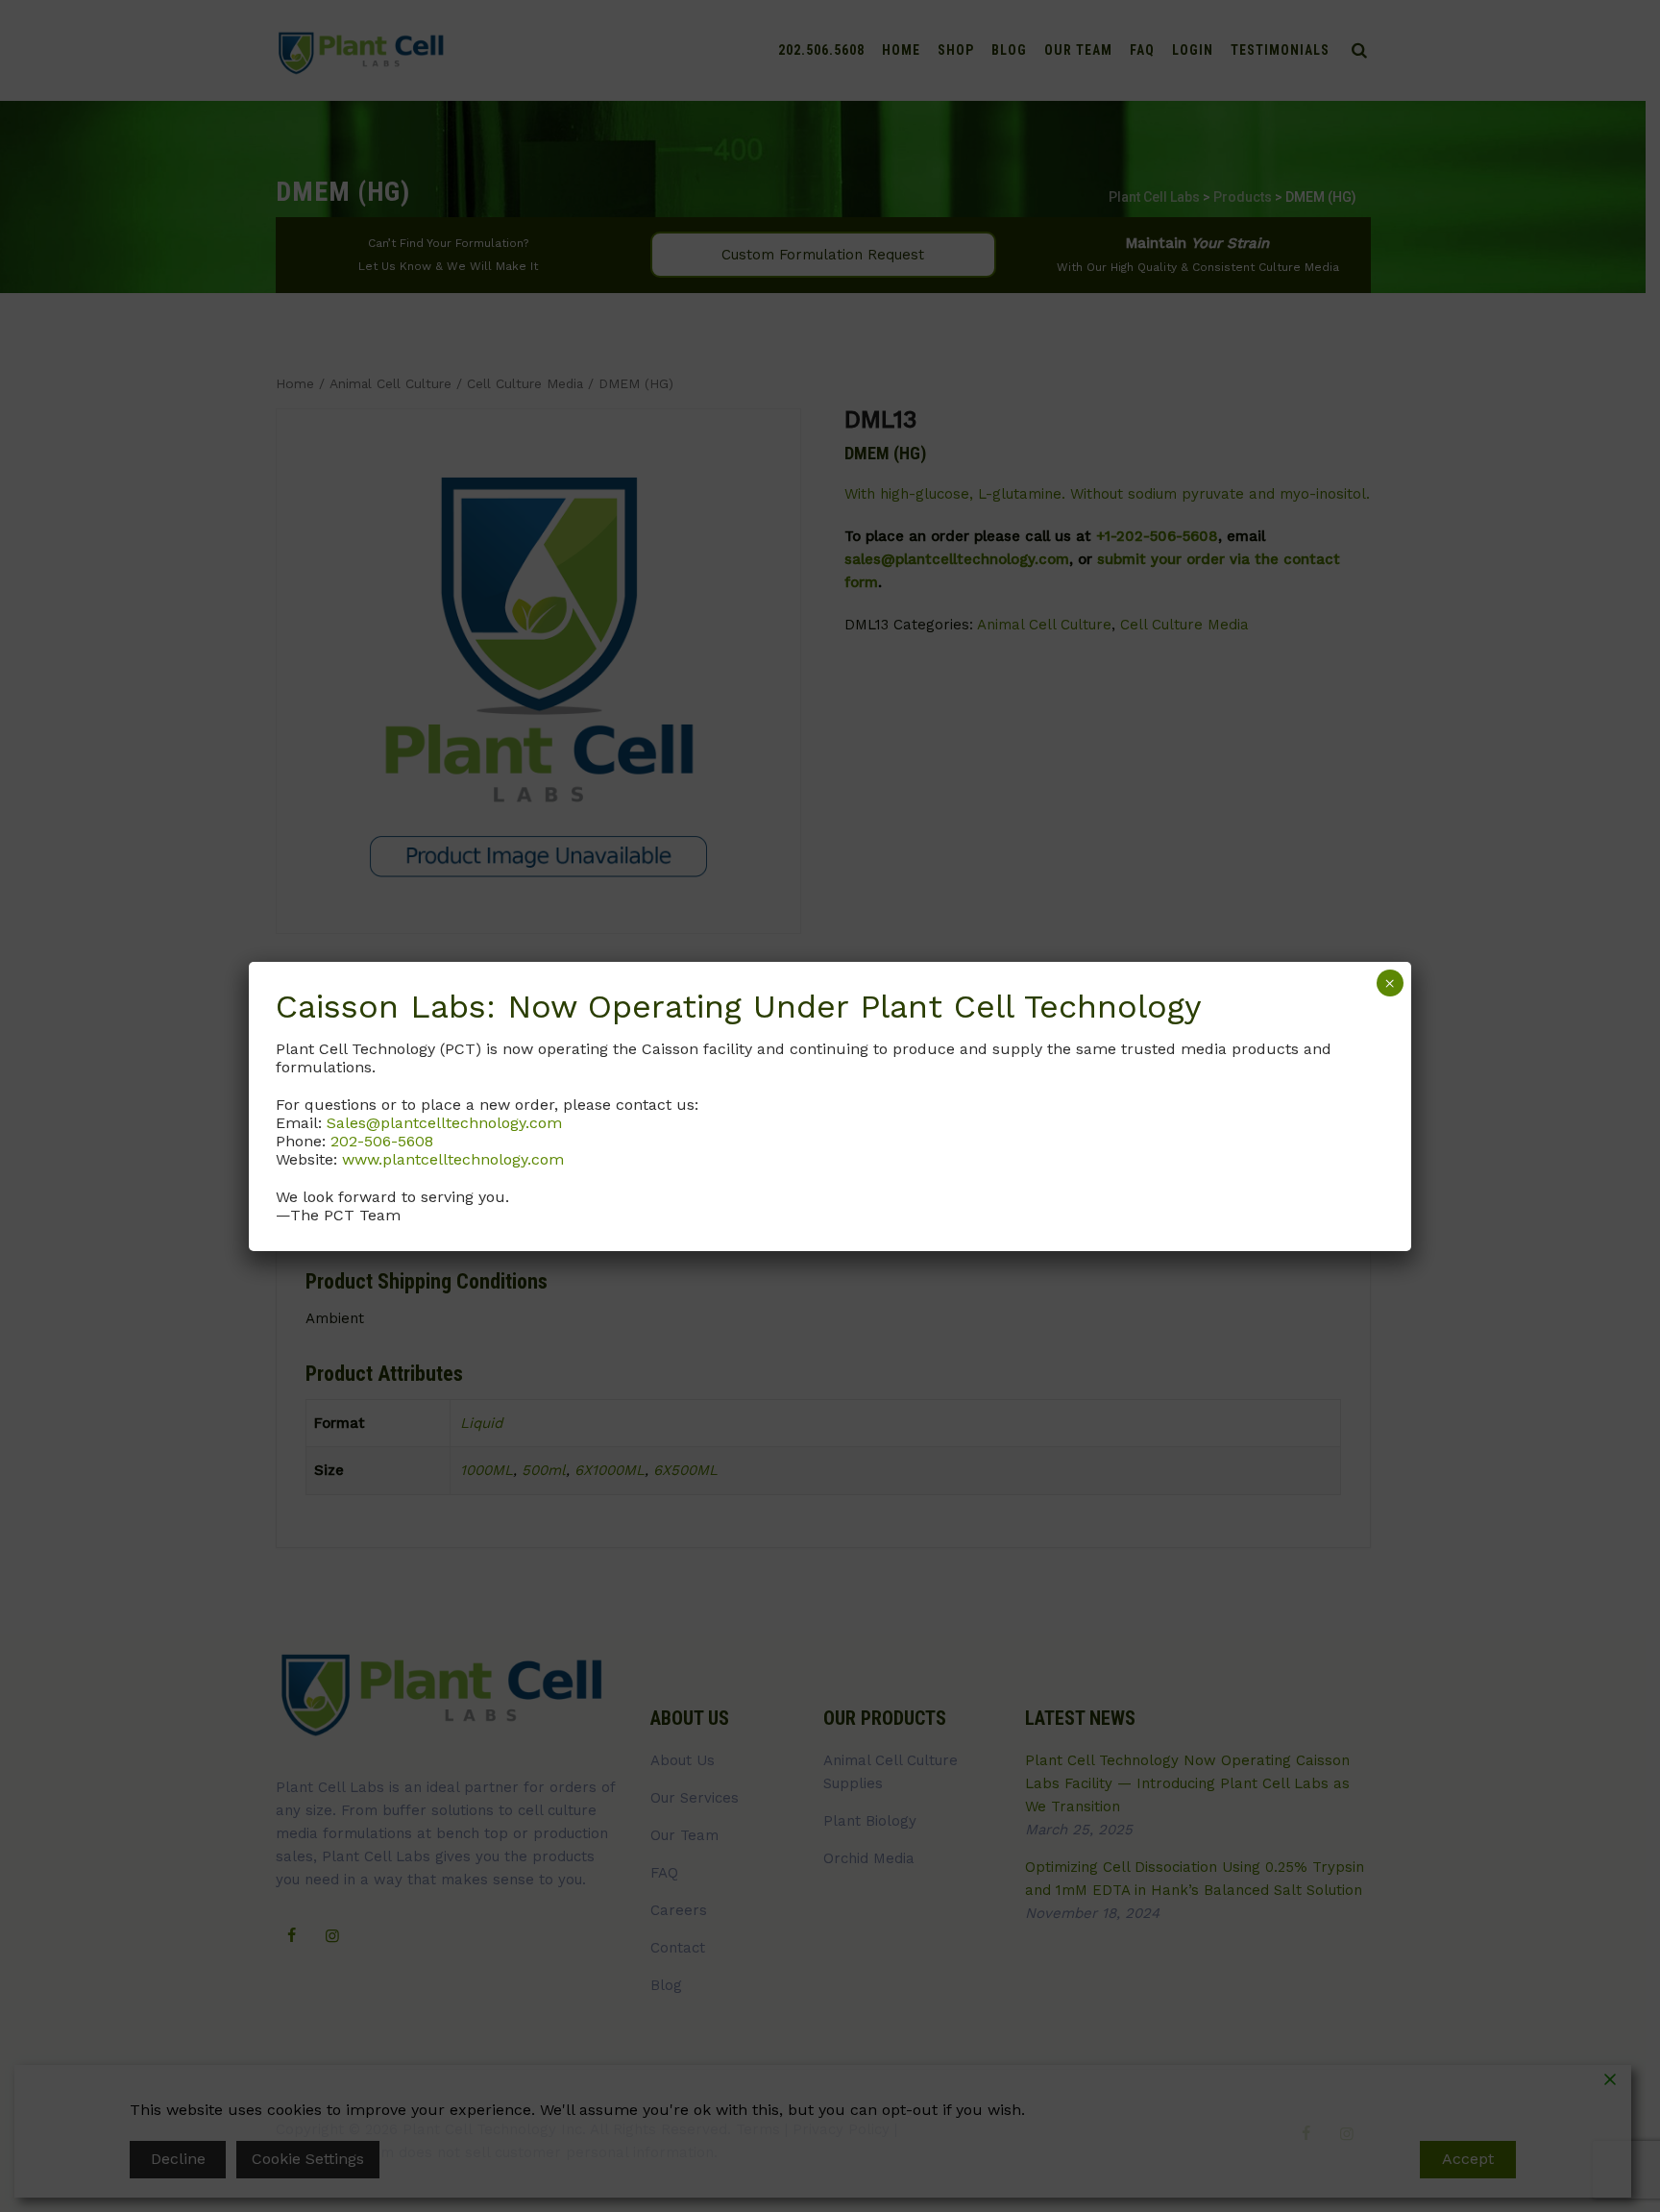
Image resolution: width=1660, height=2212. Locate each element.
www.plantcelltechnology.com (453, 1159)
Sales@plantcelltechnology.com (444, 1123)
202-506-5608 (382, 1141)
